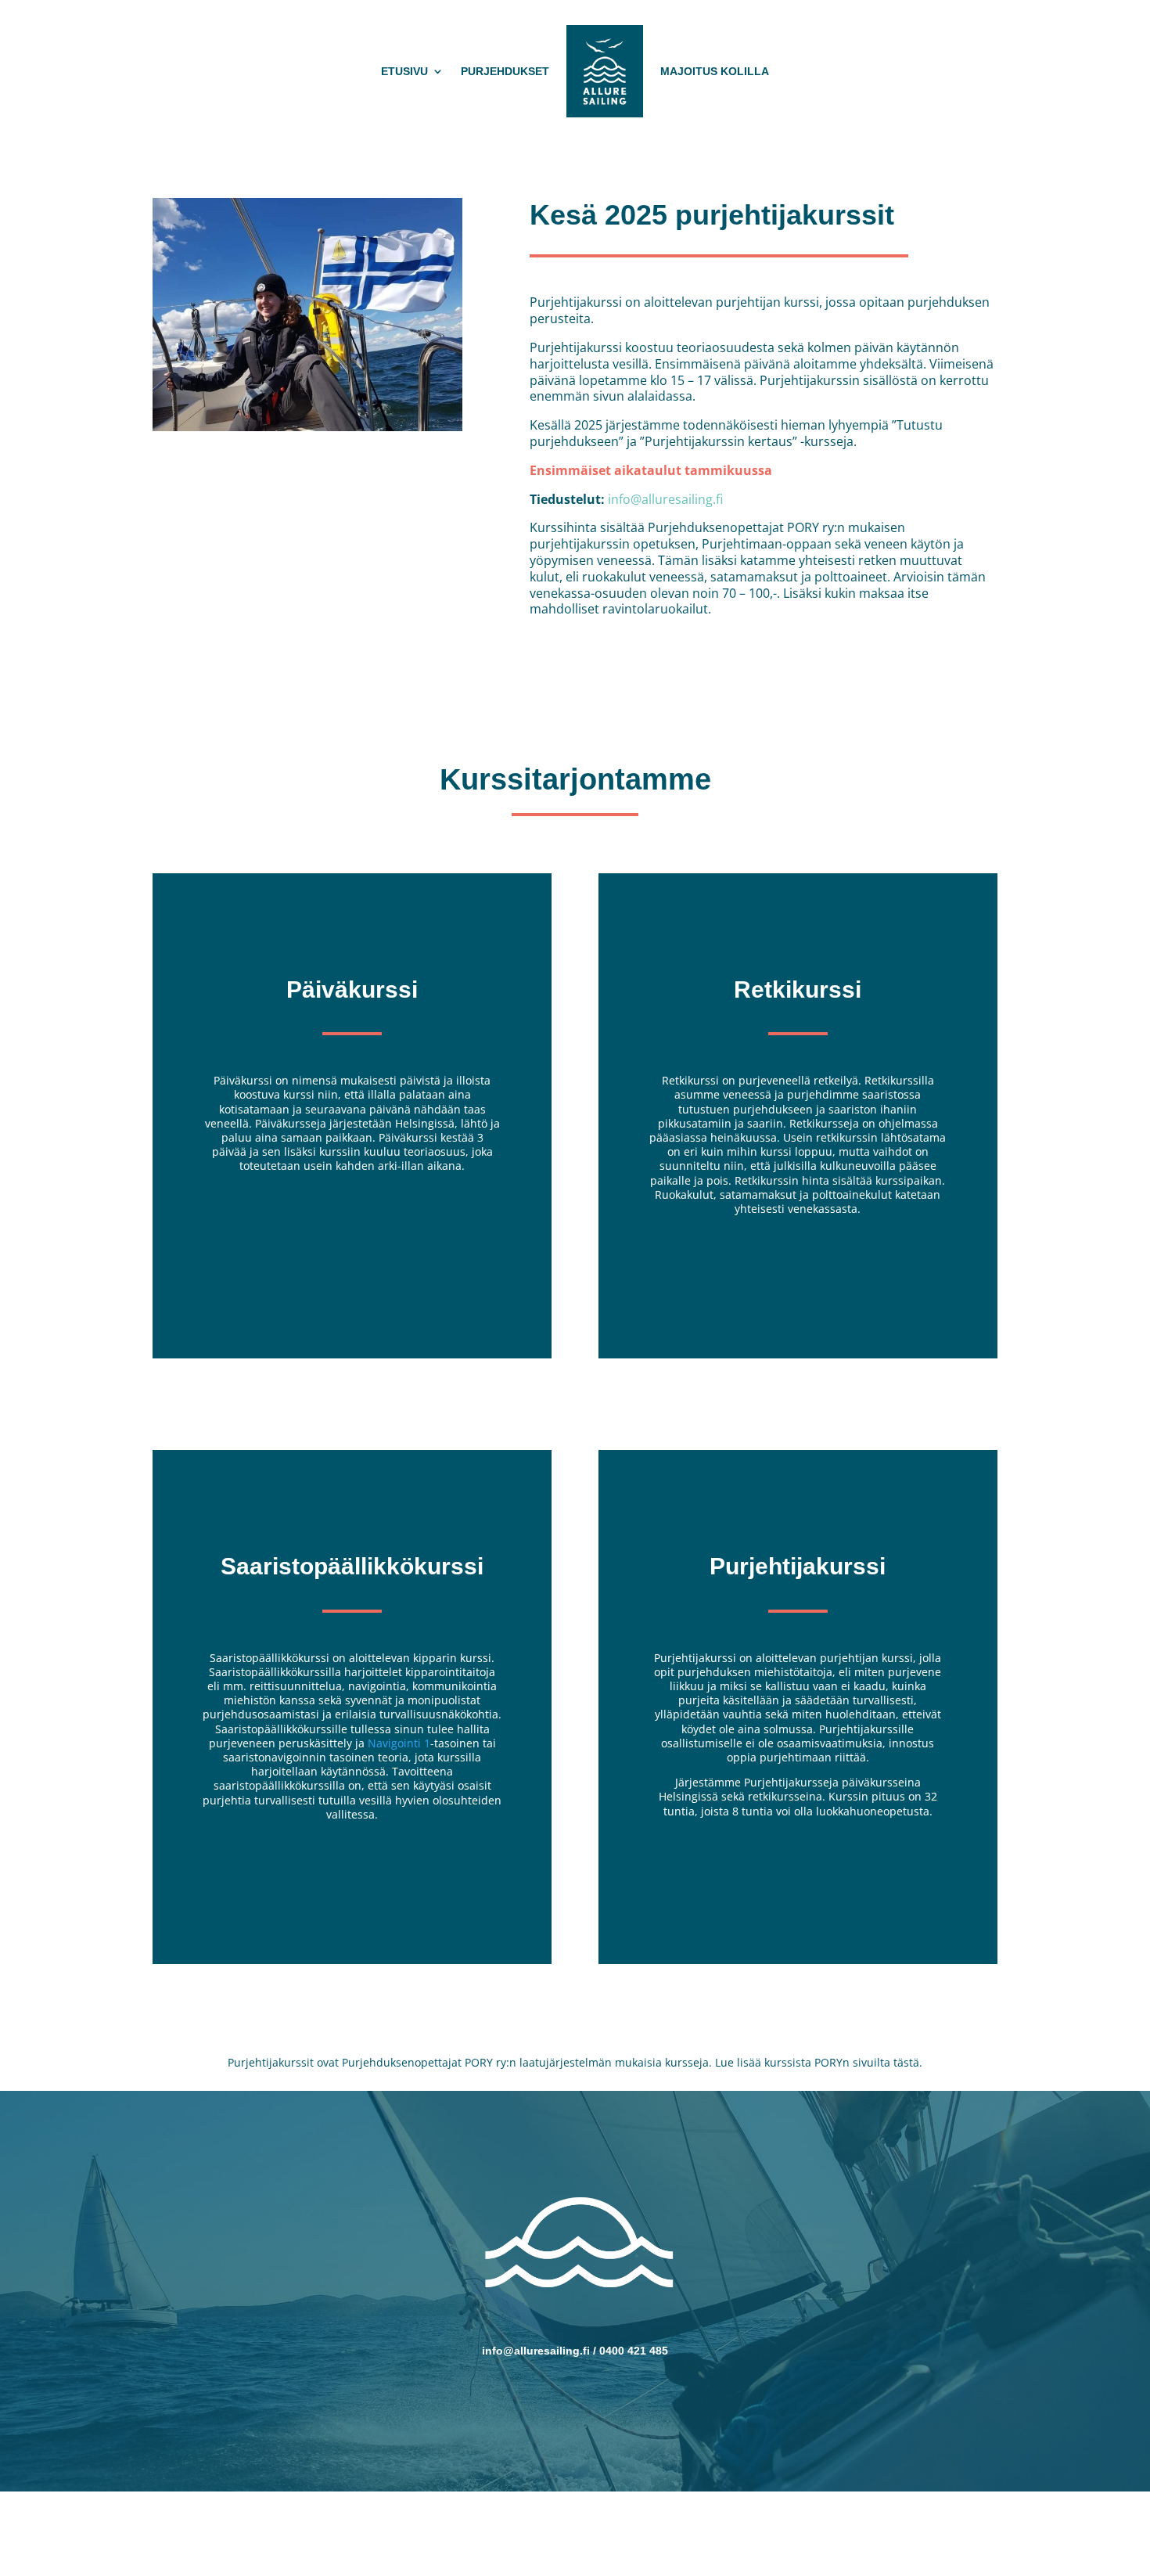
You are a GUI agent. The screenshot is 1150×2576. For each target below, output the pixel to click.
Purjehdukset (505, 71)
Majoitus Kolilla (715, 71)
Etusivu (404, 71)
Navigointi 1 (397, 1743)
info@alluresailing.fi (665, 499)
